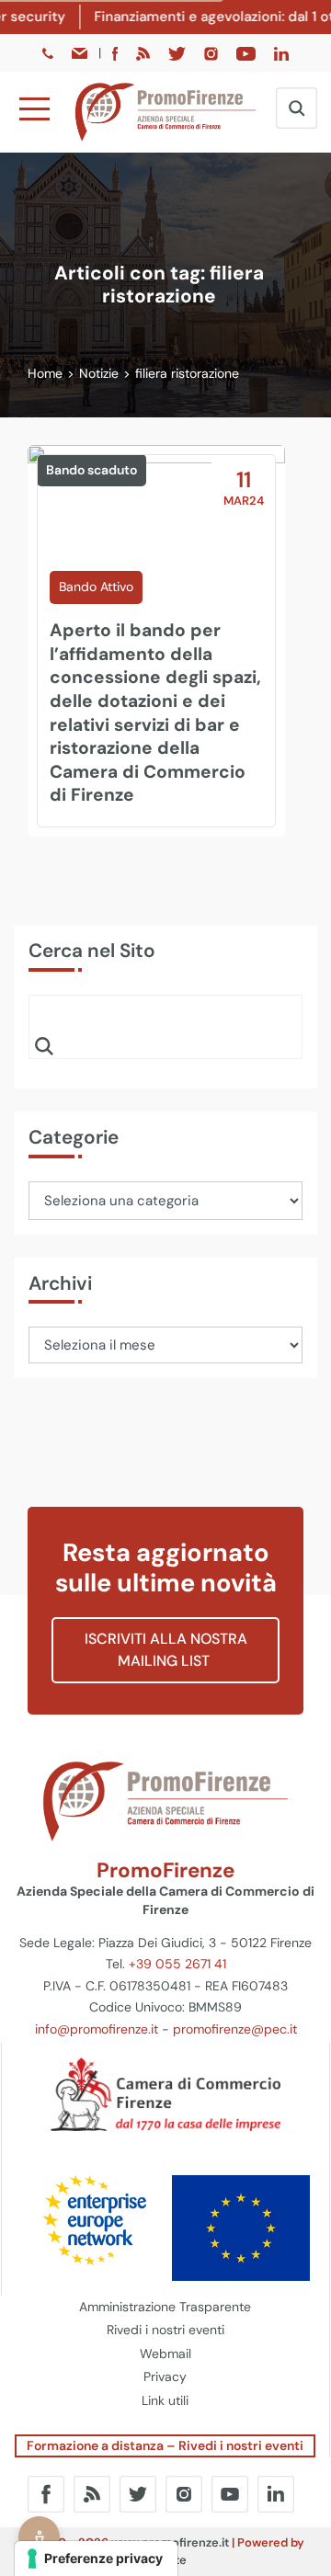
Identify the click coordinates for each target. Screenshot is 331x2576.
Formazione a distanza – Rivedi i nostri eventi (165, 2445)
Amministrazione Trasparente (165, 2307)
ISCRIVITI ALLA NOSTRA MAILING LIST (166, 1650)
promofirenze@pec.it (235, 2029)
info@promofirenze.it (97, 2029)
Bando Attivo (96, 587)
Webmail (165, 2354)
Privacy (165, 2377)
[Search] (44, 1045)
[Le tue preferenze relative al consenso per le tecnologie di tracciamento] (96, 2559)
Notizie (99, 373)
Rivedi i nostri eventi (165, 2330)
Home (45, 373)
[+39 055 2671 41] (50, 52)
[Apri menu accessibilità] (39, 2537)
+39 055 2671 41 (177, 1964)
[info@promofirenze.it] (81, 52)
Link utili (165, 2400)
